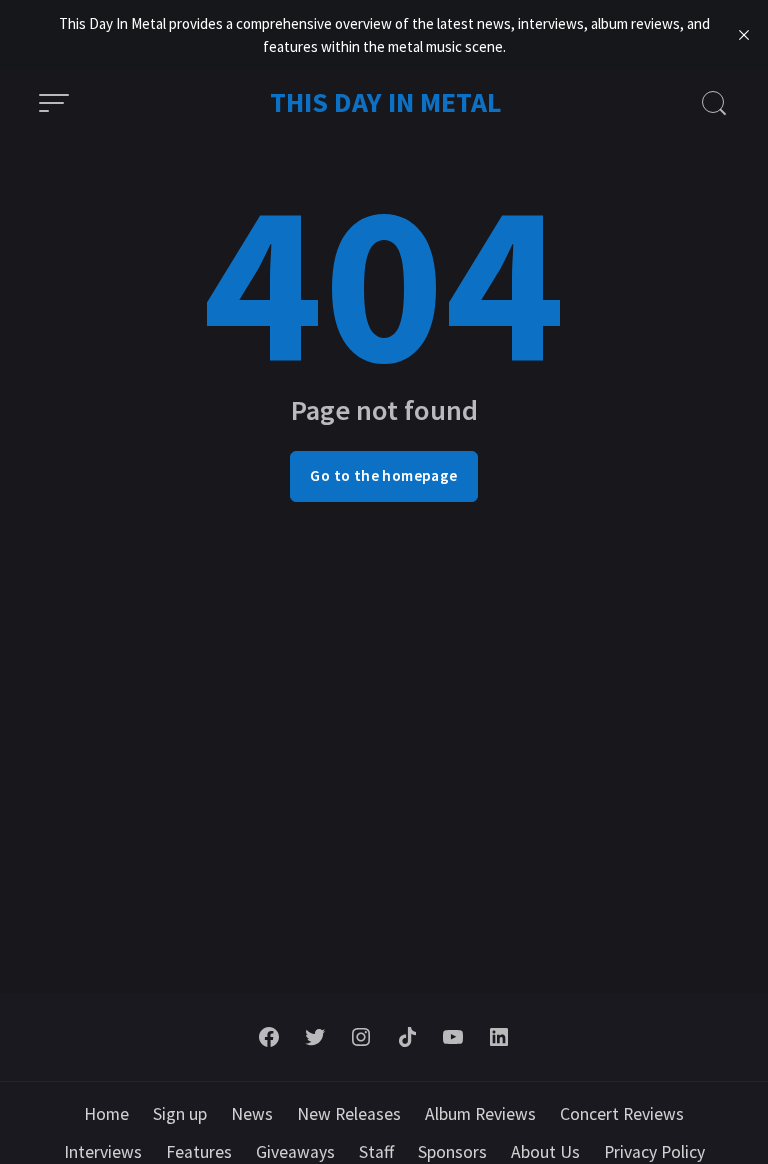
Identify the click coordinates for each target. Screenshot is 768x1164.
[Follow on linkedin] (499, 1037)
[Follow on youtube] (453, 1037)
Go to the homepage (383, 475)
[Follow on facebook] (269, 1037)
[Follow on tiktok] (407, 1037)
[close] (744, 35)
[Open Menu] (54, 103)
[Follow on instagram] (361, 1037)
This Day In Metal (386, 102)
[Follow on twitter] (315, 1037)
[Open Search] (714, 103)
